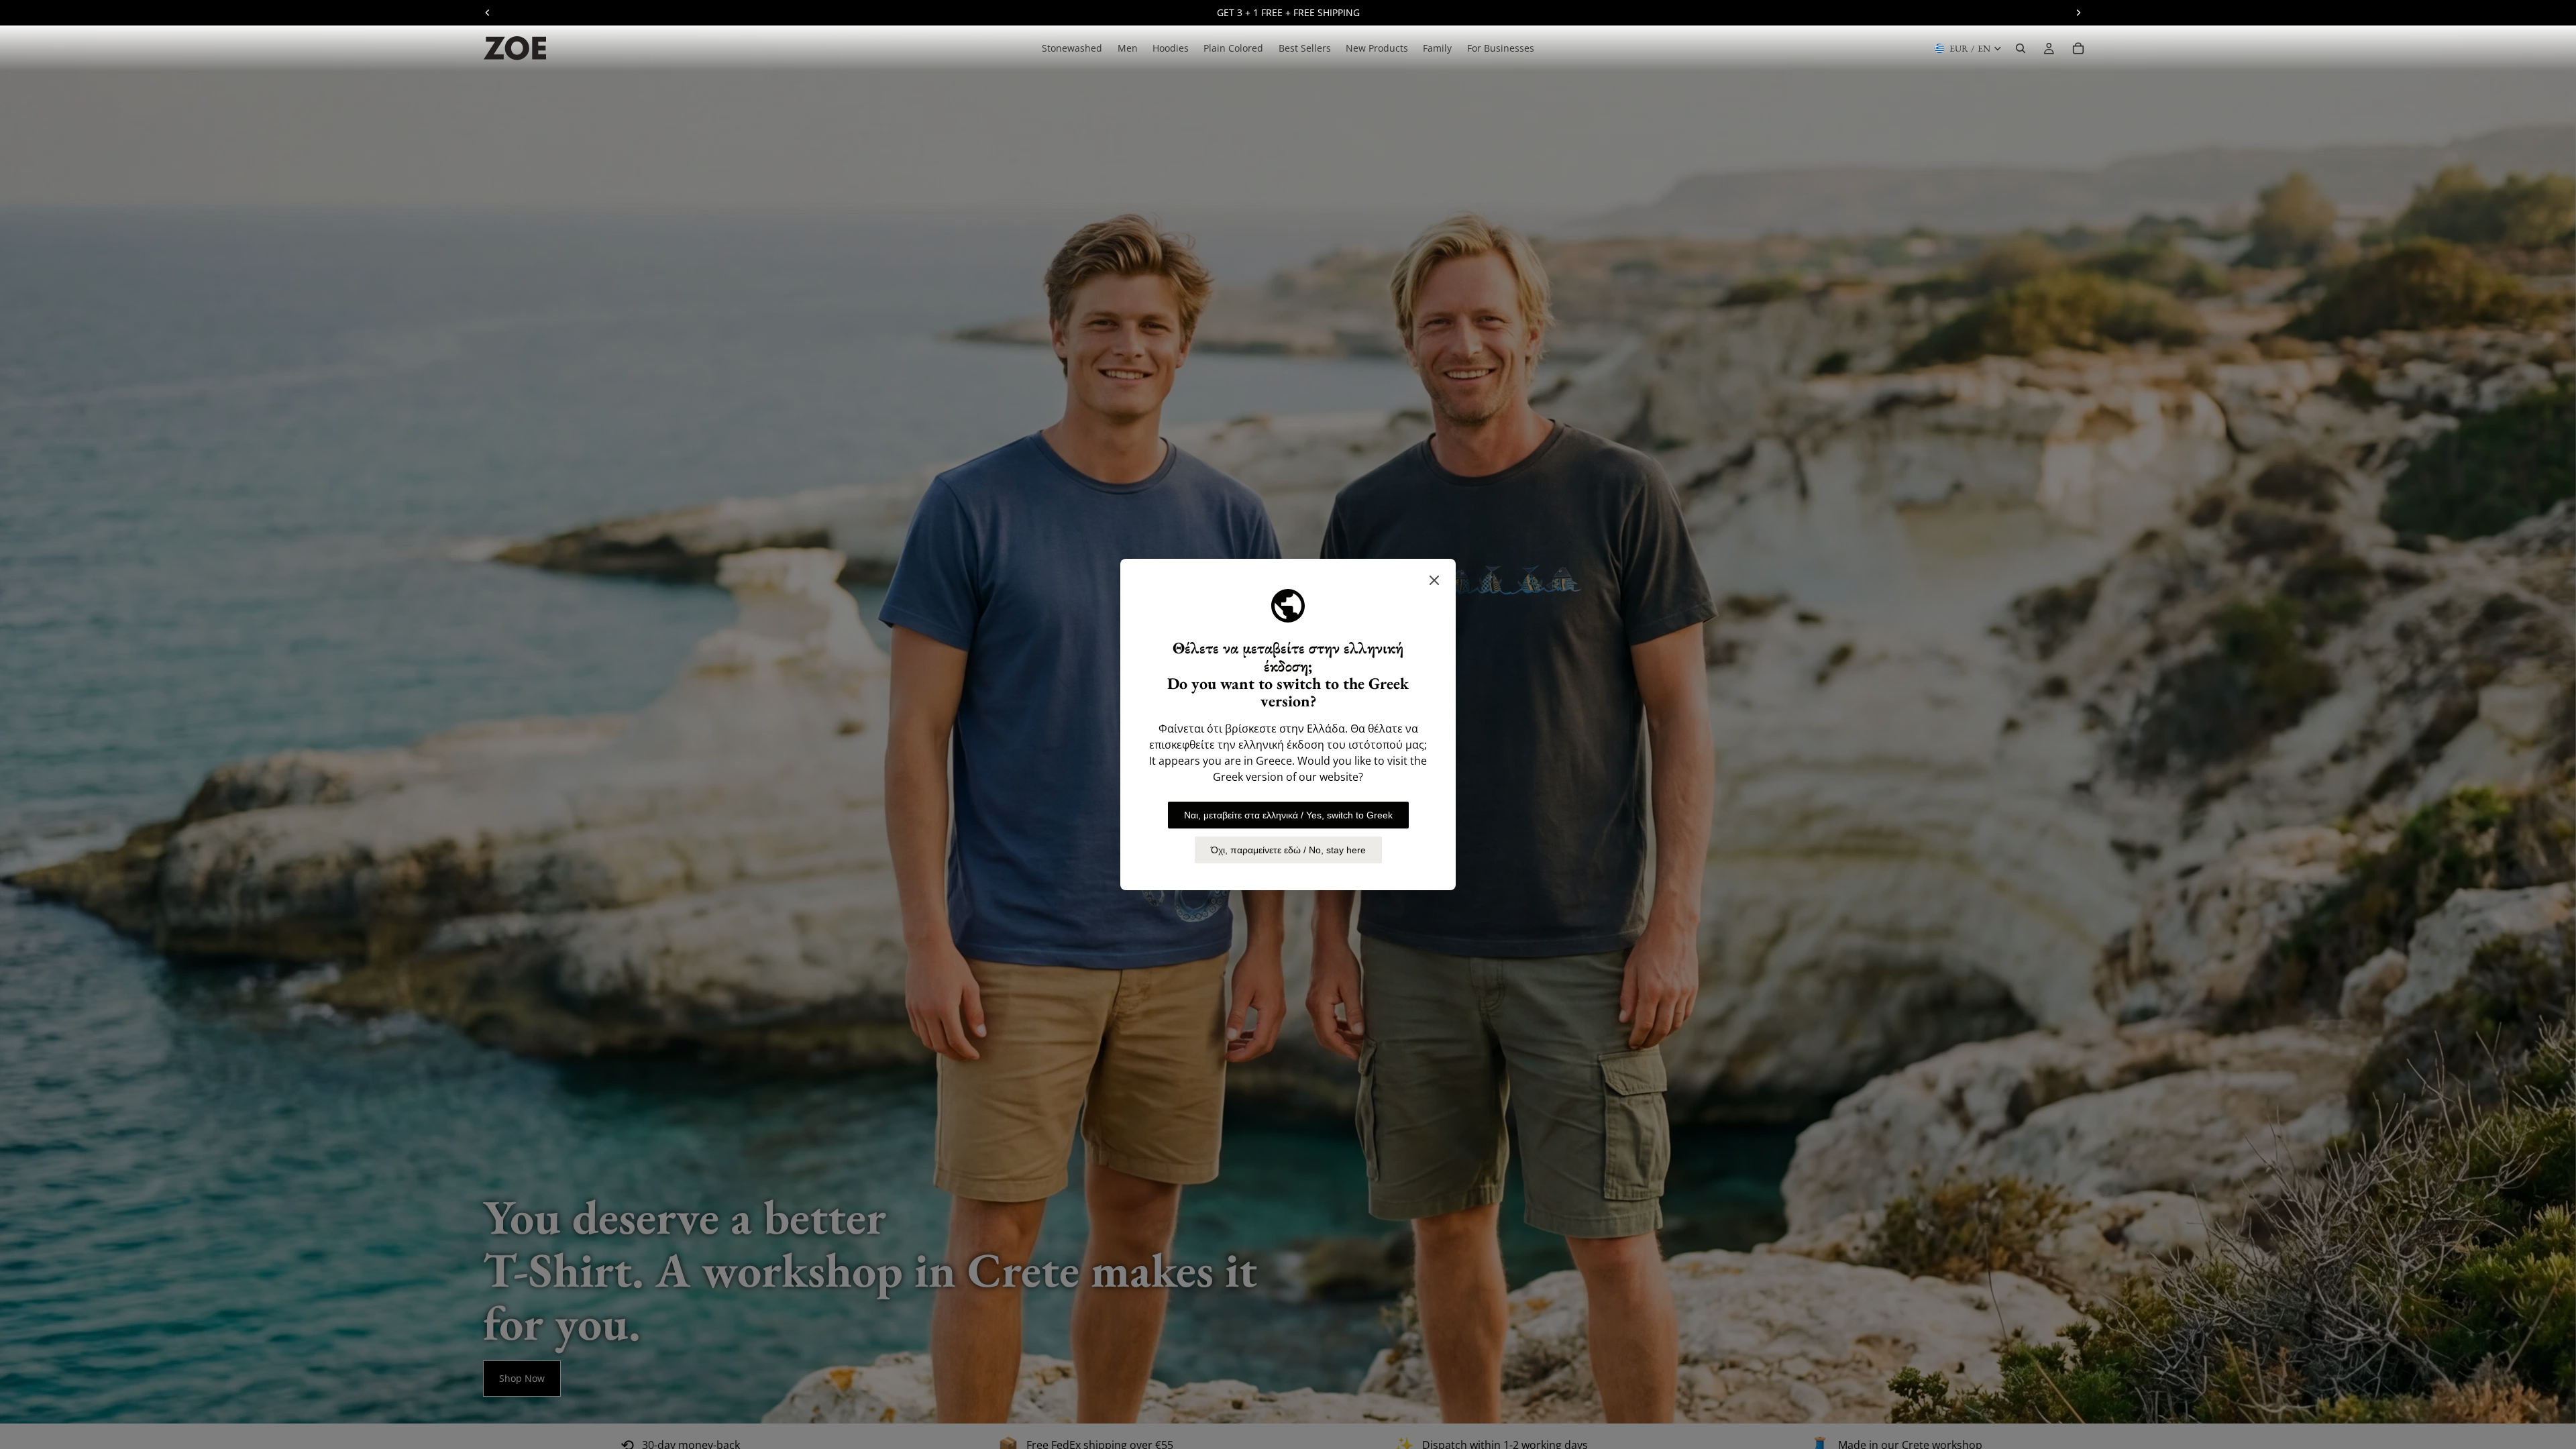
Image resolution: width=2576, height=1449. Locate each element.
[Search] (2021, 48)
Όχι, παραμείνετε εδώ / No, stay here (1288, 850)
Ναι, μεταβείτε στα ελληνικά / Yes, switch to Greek (1288, 815)
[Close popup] (1434, 580)
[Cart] (2078, 48)
